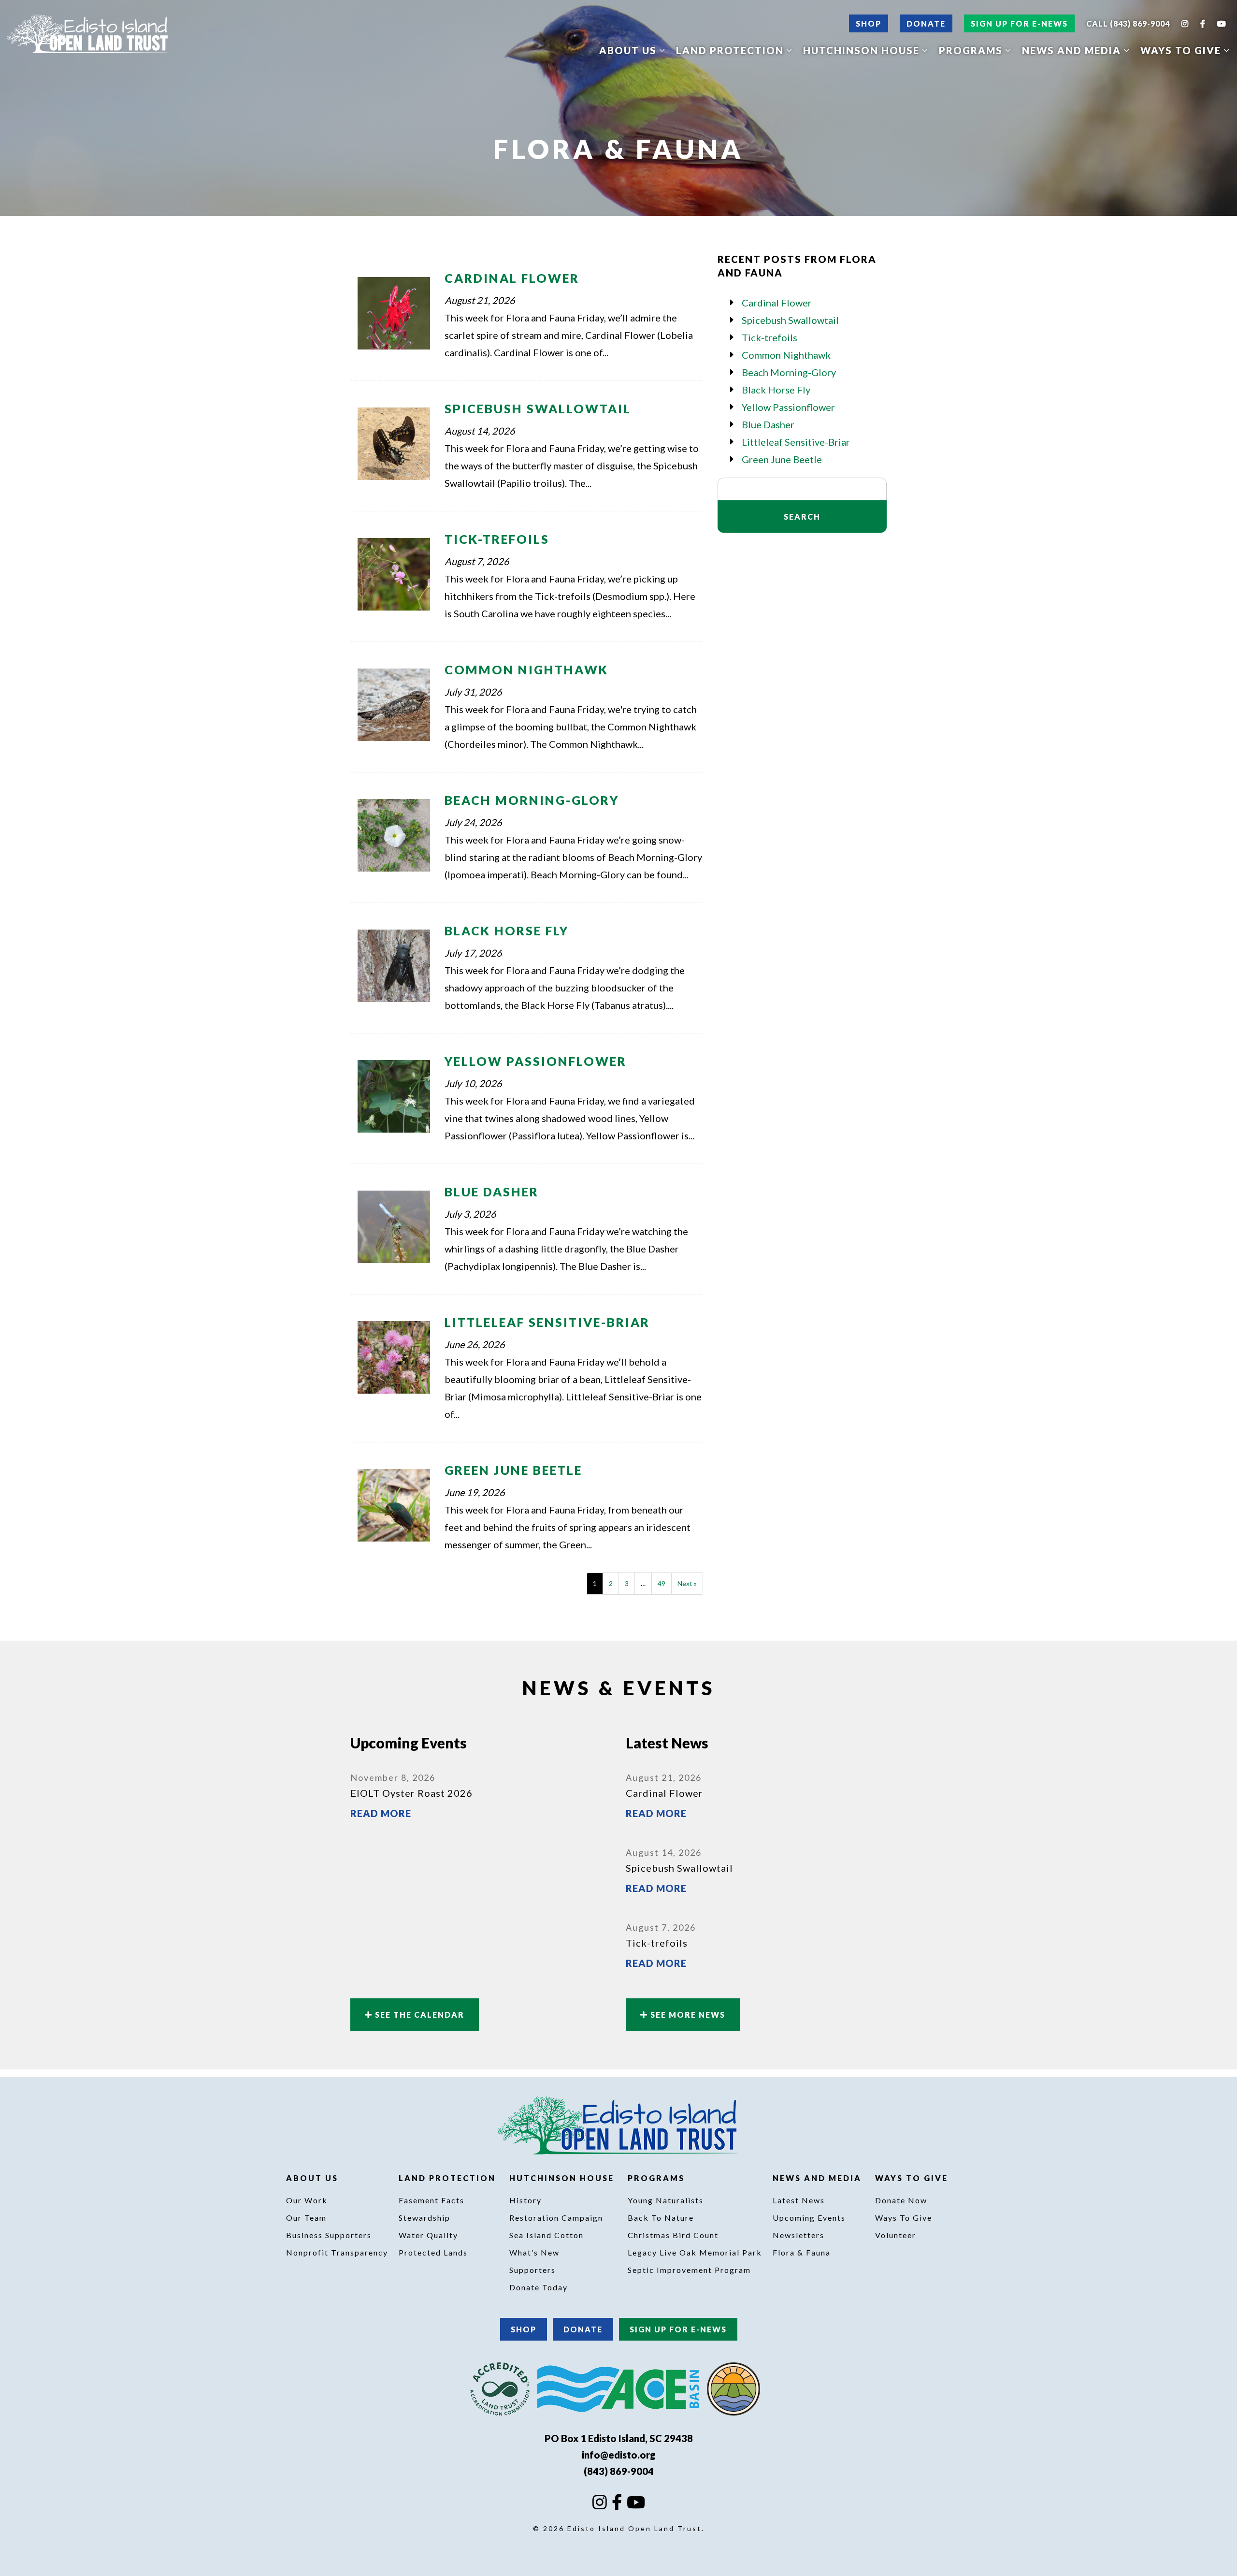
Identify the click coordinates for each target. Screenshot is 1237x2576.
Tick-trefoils (497, 539)
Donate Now (901, 2200)
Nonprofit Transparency (337, 2252)
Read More (381, 1813)
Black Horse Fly (507, 931)
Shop (869, 23)
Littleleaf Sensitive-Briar (547, 1322)
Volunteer (896, 2235)
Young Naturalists (666, 2200)
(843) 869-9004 (619, 2471)
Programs (972, 50)
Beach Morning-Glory (532, 800)
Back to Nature (661, 2218)
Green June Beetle (513, 1470)
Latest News (799, 2200)
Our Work (307, 2200)
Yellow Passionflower (536, 1061)
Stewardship (424, 2218)
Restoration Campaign (556, 2218)
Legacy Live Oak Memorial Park (695, 2252)
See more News (687, 2015)
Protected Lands (433, 2252)
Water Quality (428, 2235)
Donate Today (539, 2287)
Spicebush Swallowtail (538, 408)
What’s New (534, 2252)
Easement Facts (432, 2200)
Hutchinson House (863, 50)
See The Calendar (418, 2015)
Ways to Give (1182, 50)
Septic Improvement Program (689, 2270)
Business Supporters (329, 2235)
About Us (629, 50)
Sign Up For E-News (1019, 23)
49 (662, 1583)
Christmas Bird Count (673, 2235)
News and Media (1073, 50)
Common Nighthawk (526, 669)
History (525, 2200)
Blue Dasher (492, 1192)
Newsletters (798, 2235)
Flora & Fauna (802, 2252)
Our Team (306, 2218)
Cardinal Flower (512, 278)
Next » (687, 1583)
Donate (926, 23)
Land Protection (731, 50)
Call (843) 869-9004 (1128, 23)
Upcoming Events (809, 2218)
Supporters (532, 2270)
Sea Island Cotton (547, 2235)
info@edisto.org (618, 2455)
